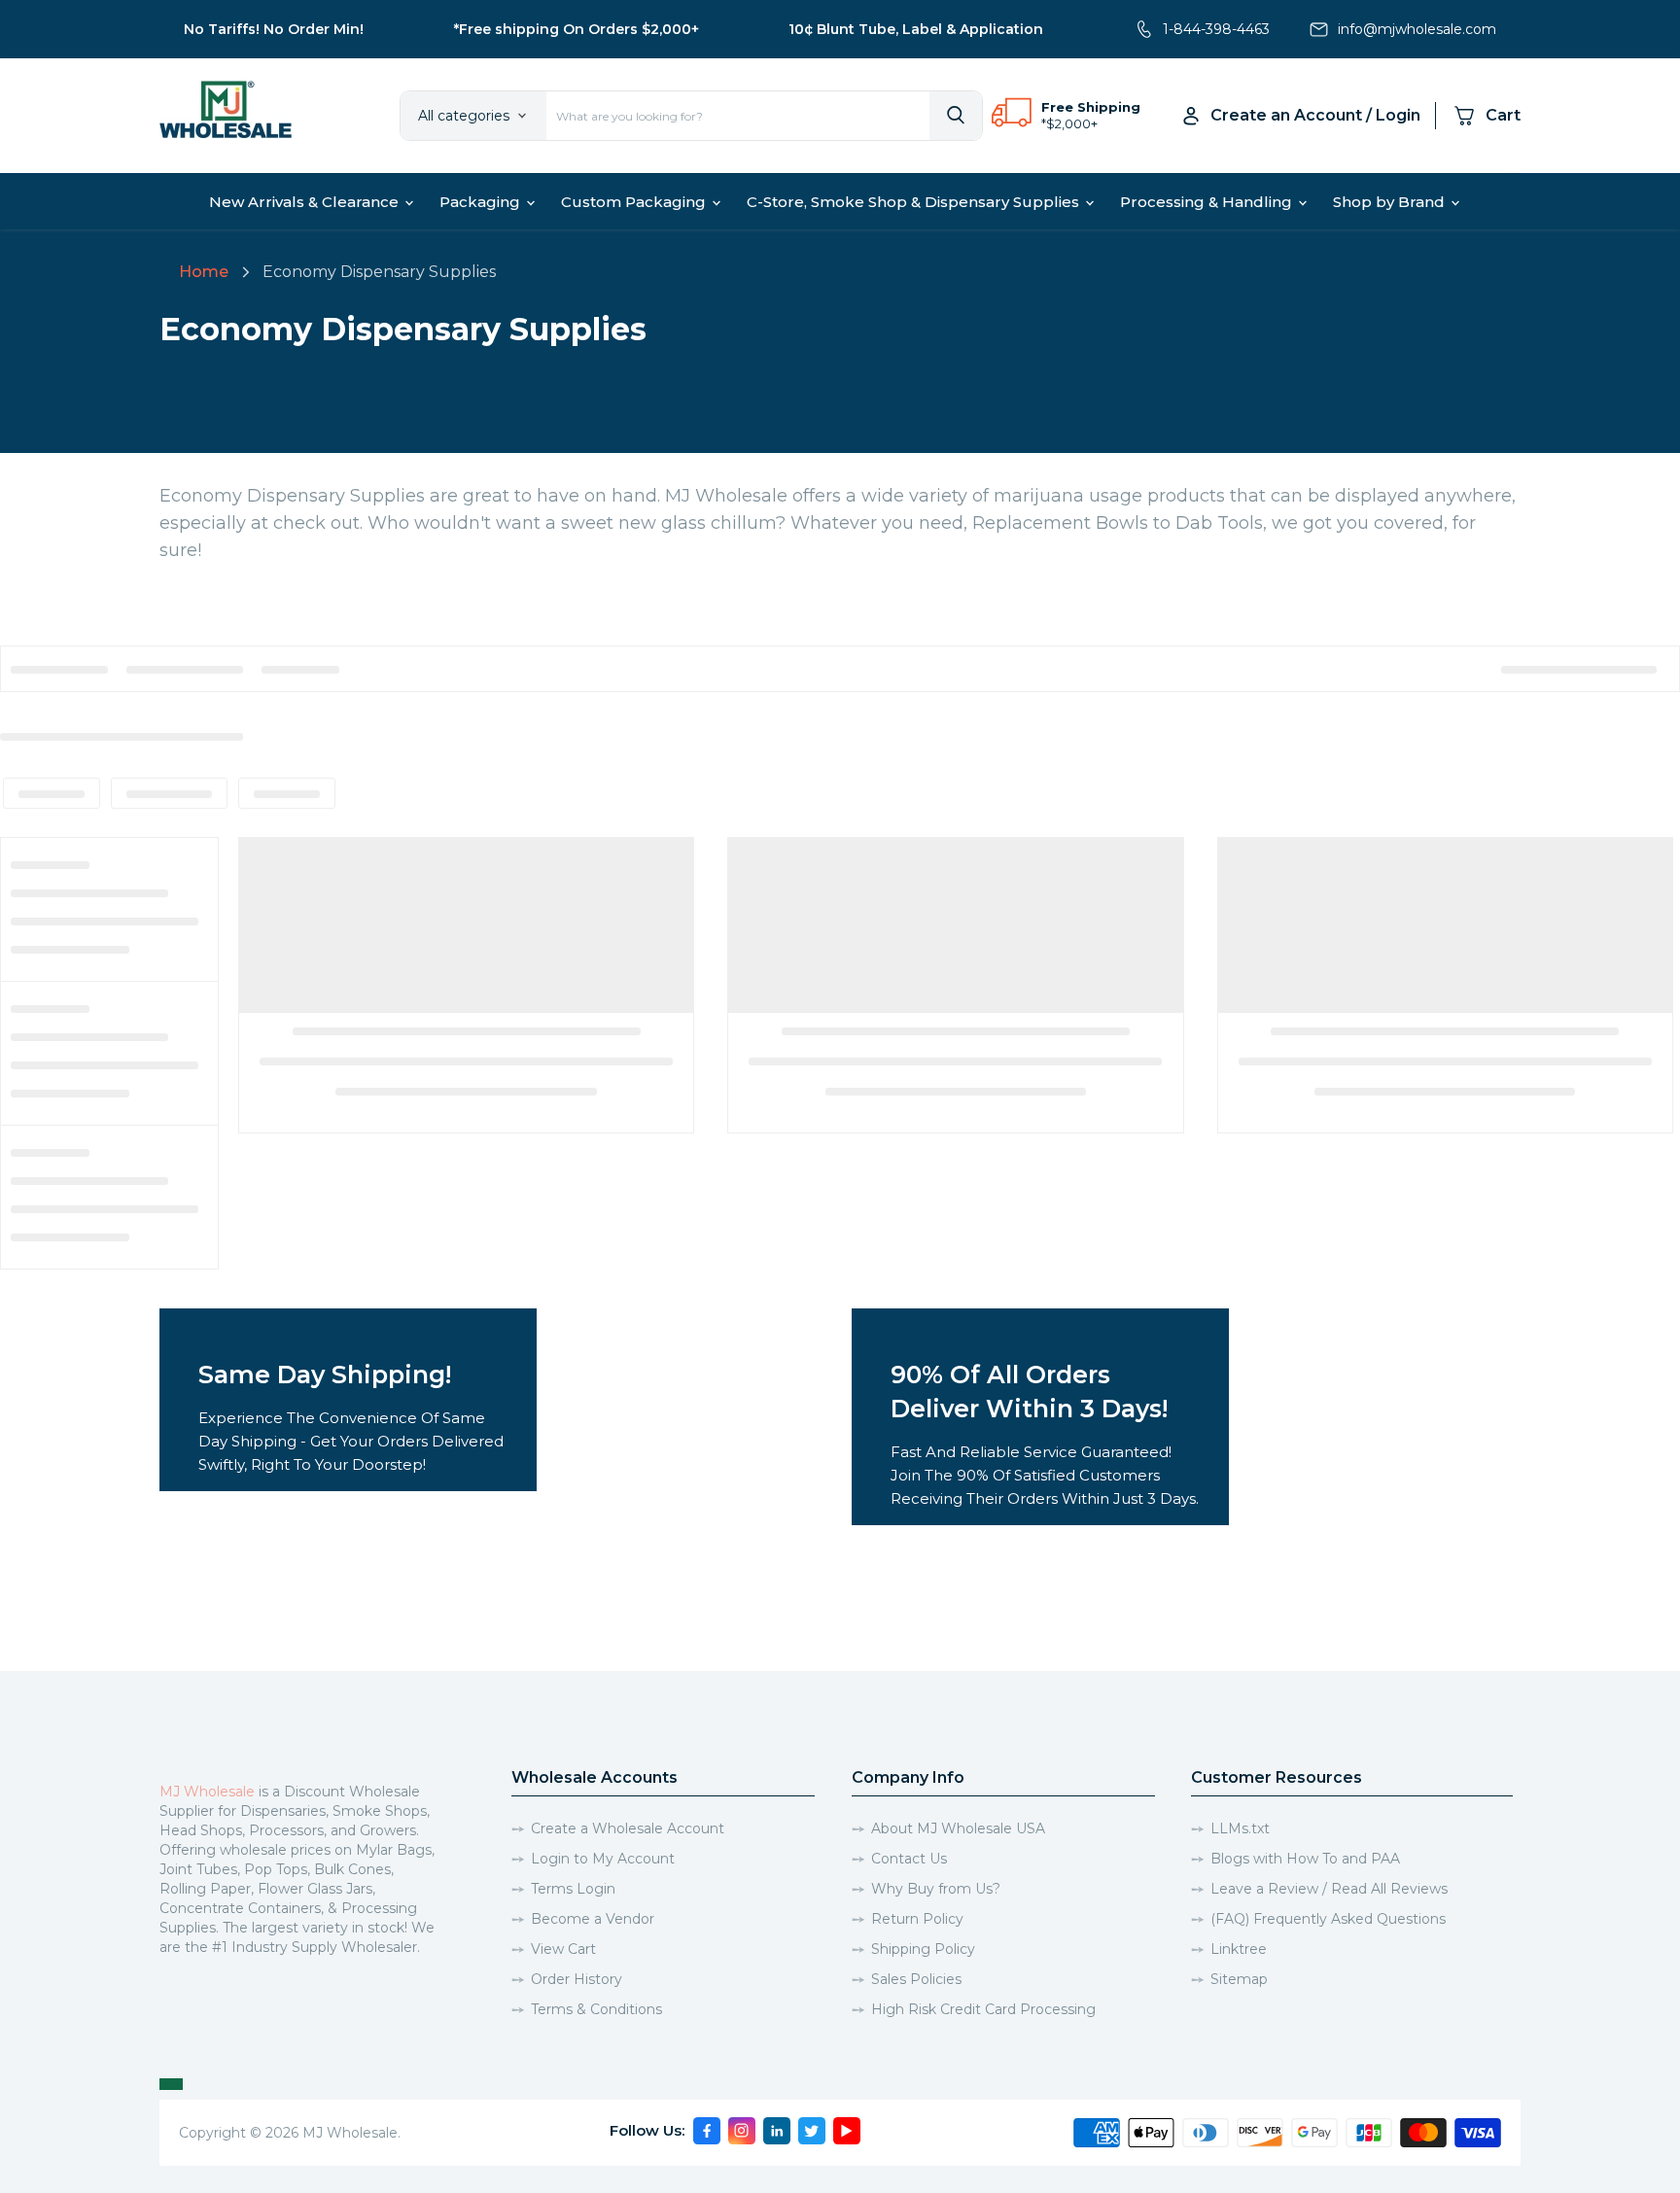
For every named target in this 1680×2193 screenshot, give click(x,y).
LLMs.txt (1240, 1828)
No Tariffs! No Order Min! (274, 29)
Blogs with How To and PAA (1305, 1859)
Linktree (1239, 1949)
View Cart (563, 1949)
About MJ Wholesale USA (958, 1828)
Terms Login (573, 1889)
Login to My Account (603, 1859)
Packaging (482, 202)
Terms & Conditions (596, 2009)
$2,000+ (1072, 123)
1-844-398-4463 (1216, 29)
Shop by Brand (1391, 202)
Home (204, 272)
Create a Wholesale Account (628, 1828)
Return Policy (917, 1919)
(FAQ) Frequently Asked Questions (1328, 1919)
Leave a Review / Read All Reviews (1329, 1889)
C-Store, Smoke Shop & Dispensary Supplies (915, 202)
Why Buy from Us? (936, 1889)
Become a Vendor (593, 1919)
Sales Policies (916, 1979)
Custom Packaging (635, 202)
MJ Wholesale (207, 1792)
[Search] (956, 116)
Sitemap (1239, 1979)
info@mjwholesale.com (1417, 29)
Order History (577, 1979)
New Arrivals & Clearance (306, 202)
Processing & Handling (1208, 202)
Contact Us (909, 1859)
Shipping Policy (923, 1949)
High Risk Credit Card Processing (983, 2009)
